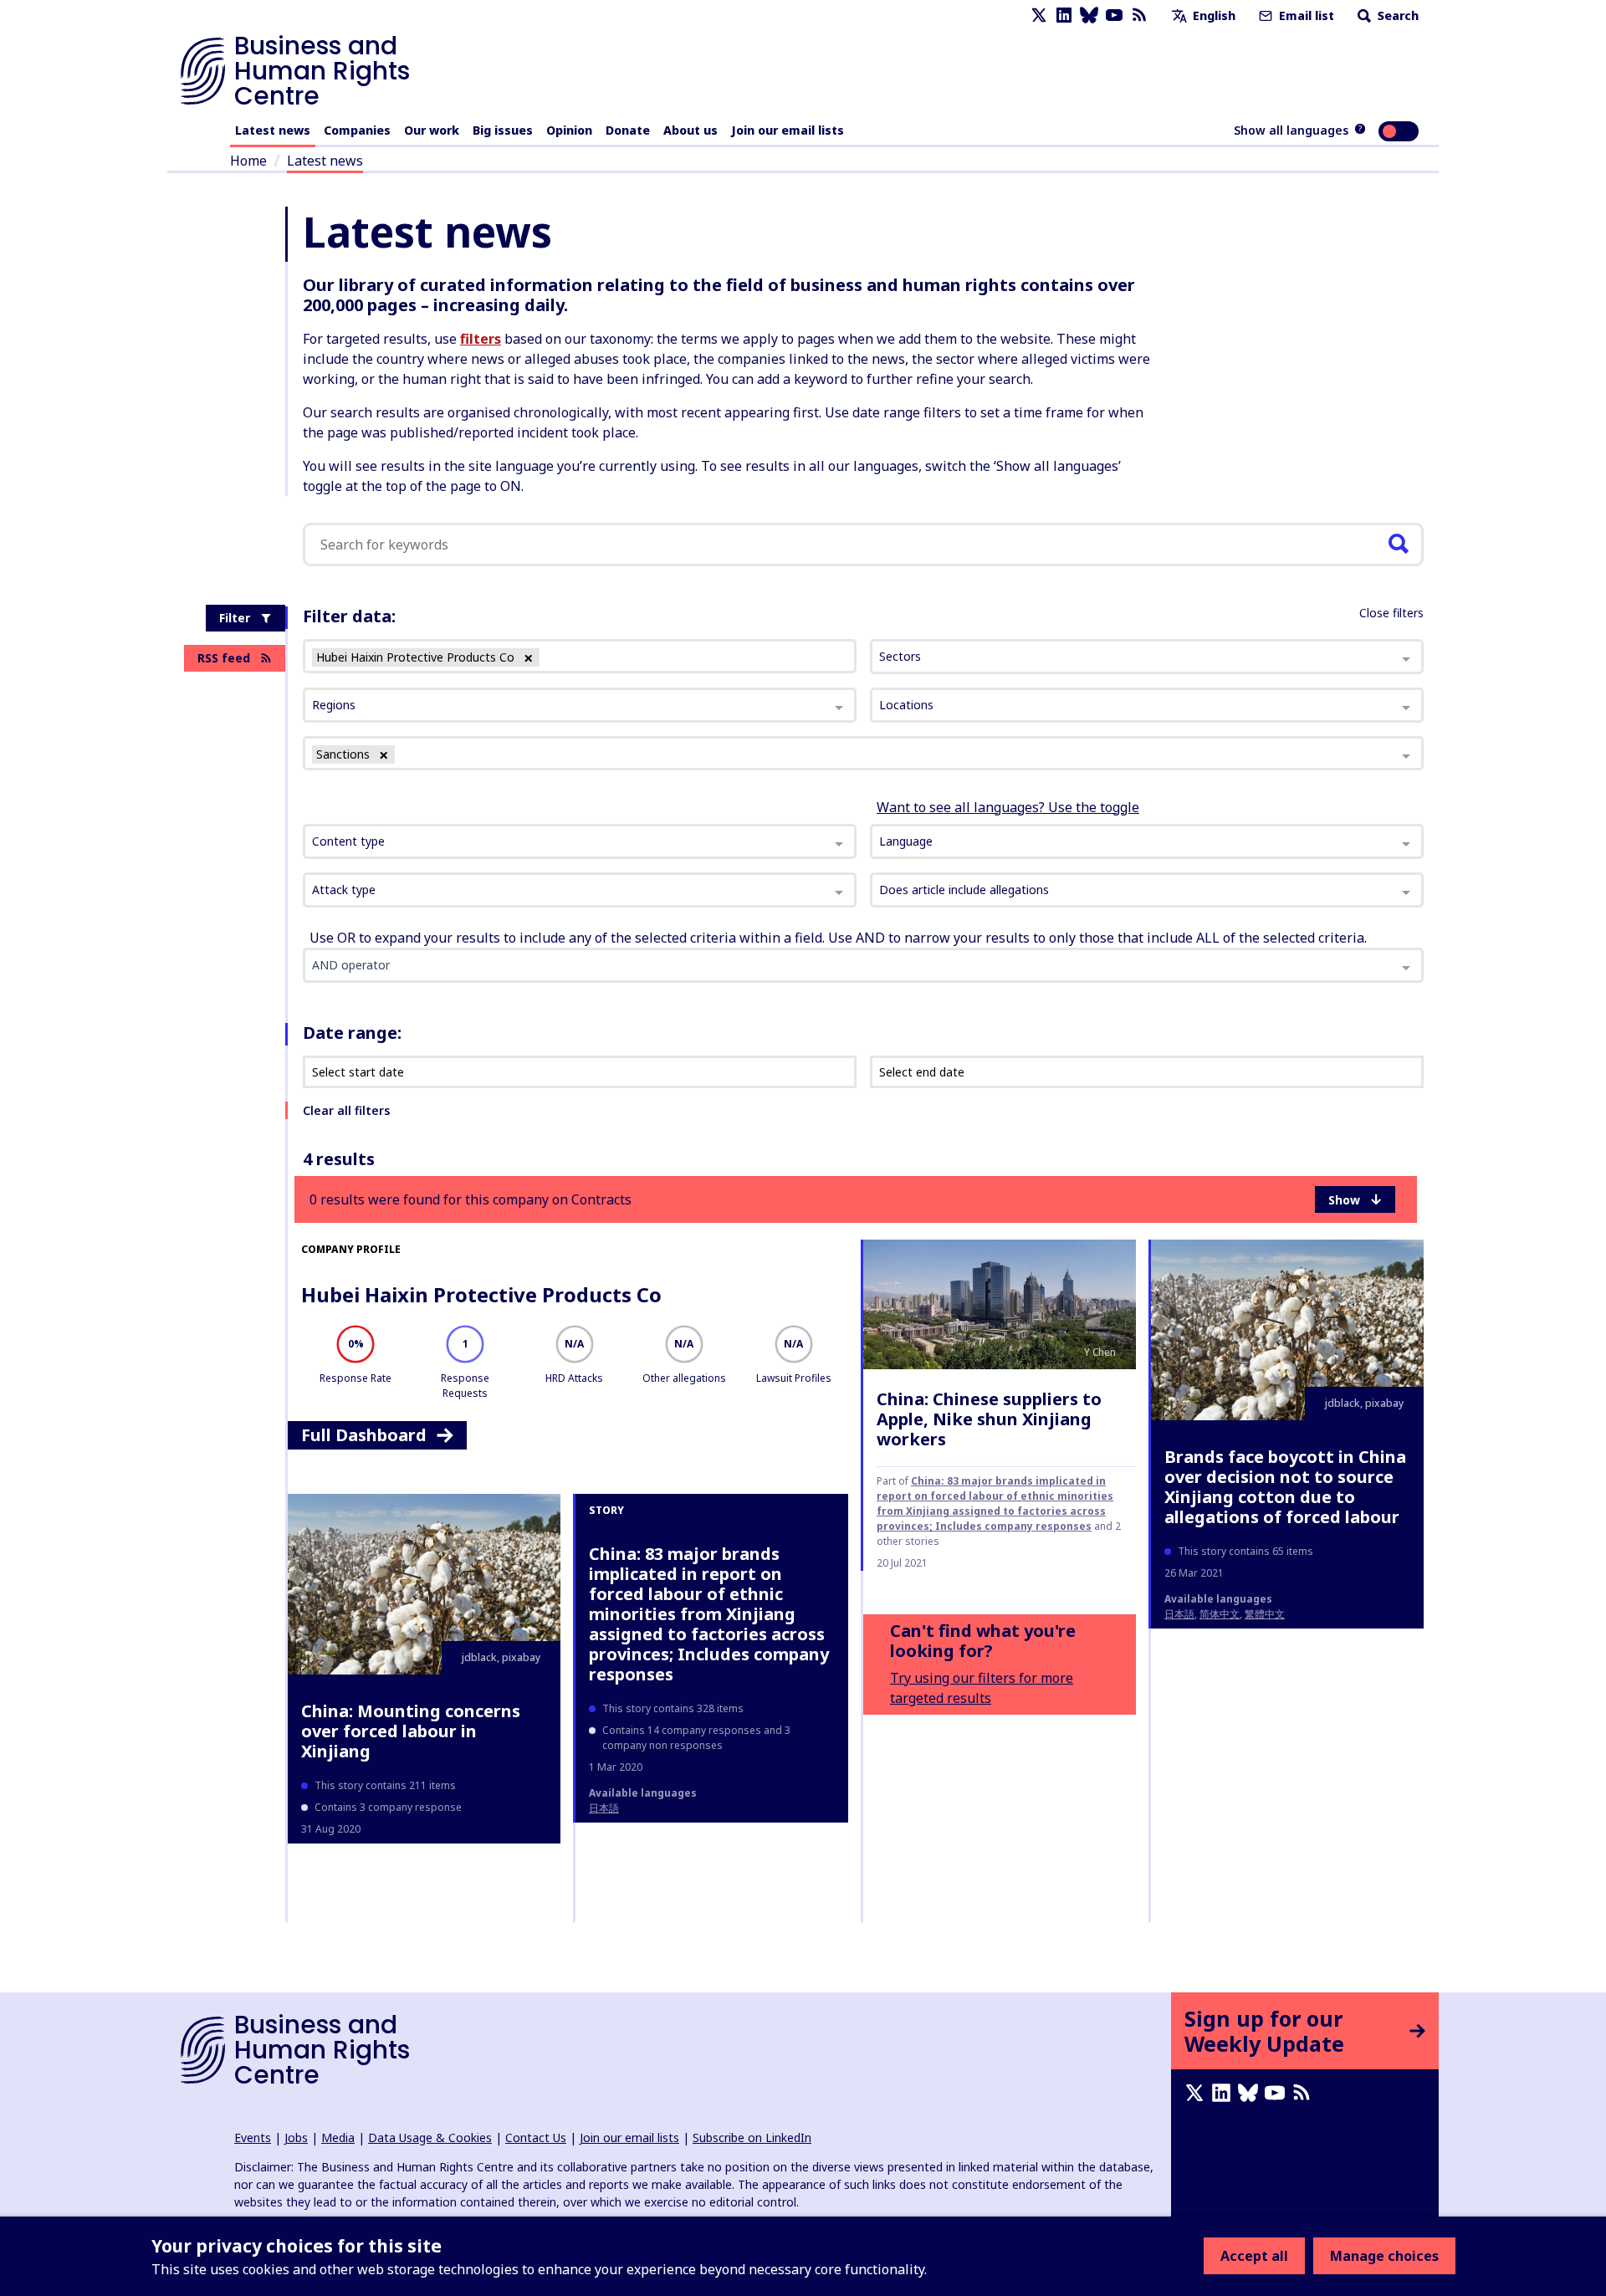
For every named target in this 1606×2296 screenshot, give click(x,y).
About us (690, 130)
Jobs (296, 2137)
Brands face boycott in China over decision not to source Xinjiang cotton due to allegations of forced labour (1285, 1487)
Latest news (273, 130)
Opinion (569, 130)
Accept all (1254, 2256)
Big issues (503, 130)
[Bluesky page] (1089, 15)
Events (253, 2137)
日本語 (1179, 1614)
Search (1396, 15)
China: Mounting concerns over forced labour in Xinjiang (411, 1731)
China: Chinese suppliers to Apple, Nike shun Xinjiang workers (989, 1419)
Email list (1305, 15)
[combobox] (580, 841)
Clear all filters (346, 1110)
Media (338, 2137)
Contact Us (536, 2137)
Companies (357, 130)
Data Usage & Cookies (430, 2137)
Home (248, 161)
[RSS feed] (1139, 15)
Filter (235, 618)
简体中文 (1220, 1614)
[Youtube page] (1114, 15)
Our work (432, 130)
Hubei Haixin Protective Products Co (481, 1294)
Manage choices (1384, 2256)
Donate (628, 130)
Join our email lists (788, 130)
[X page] (1039, 15)
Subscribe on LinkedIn (752, 2137)
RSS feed (224, 658)
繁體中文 (1265, 1614)
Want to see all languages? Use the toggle (1008, 807)
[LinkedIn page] (1064, 15)
